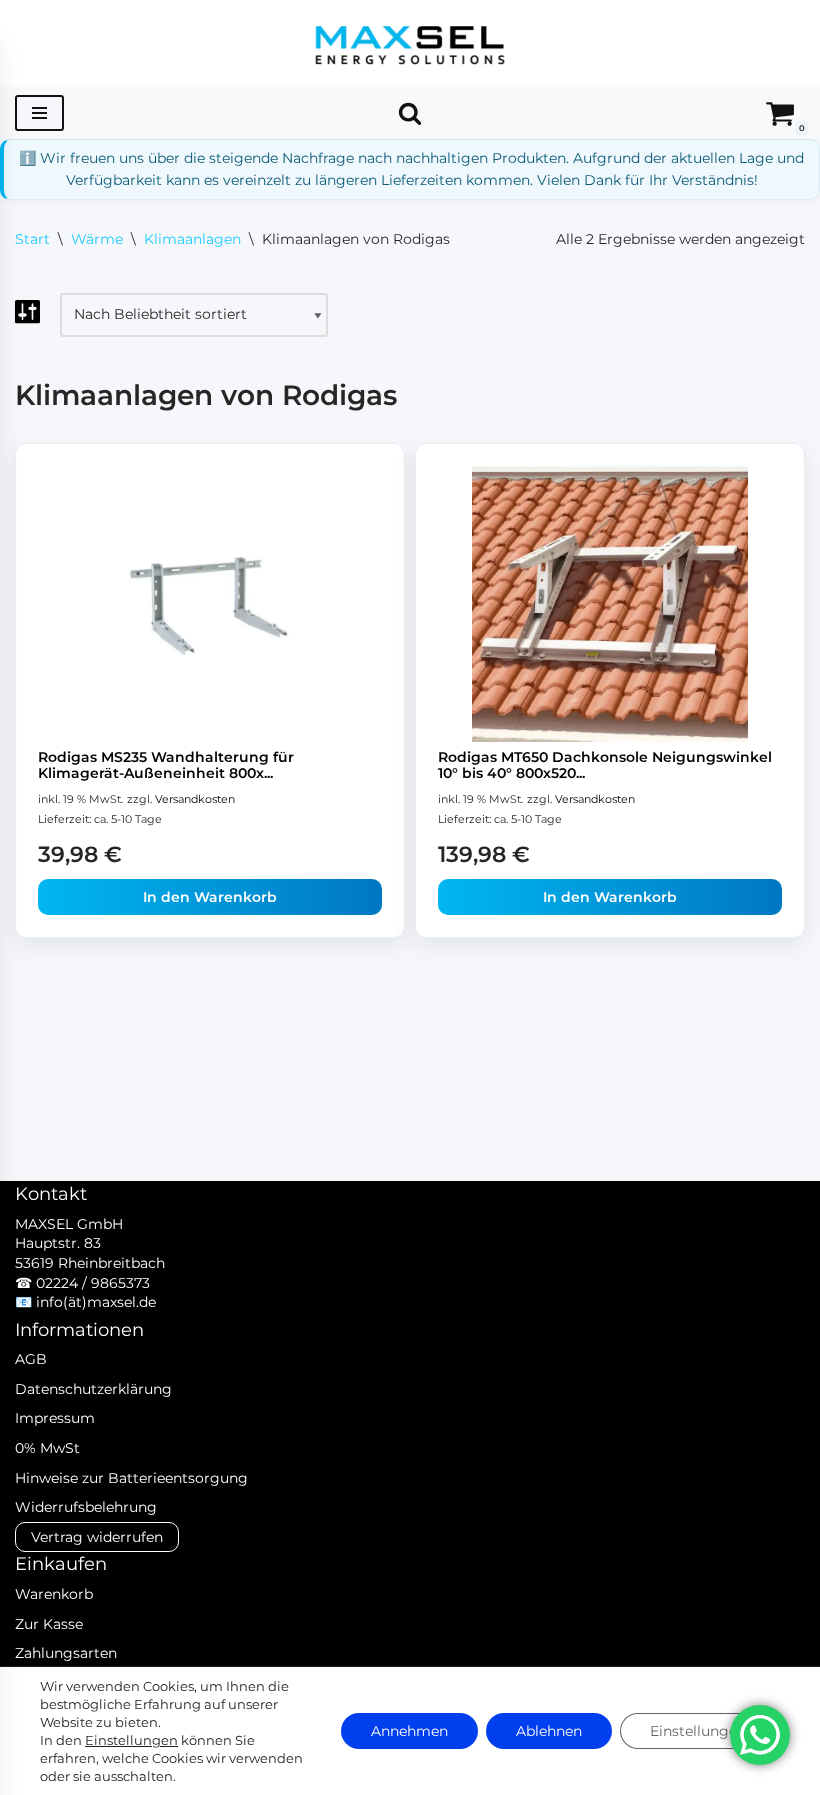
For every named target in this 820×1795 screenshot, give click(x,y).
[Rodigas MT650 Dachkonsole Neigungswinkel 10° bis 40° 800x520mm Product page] (610, 603)
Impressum (55, 1418)
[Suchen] (410, 113)
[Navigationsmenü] (39, 113)
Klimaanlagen (192, 239)
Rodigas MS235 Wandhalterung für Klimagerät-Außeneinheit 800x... (166, 765)
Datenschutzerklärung (93, 1389)
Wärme (97, 239)
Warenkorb (54, 1594)
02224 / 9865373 (93, 1283)
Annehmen (409, 1731)
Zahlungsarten (66, 1653)
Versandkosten (195, 799)
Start (32, 239)
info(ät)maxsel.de (96, 1302)
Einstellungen (131, 1740)
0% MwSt (47, 1448)
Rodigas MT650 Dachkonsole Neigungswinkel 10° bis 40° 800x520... (605, 765)
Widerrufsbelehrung (86, 1507)
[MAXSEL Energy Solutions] (410, 43)
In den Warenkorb (210, 897)
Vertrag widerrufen (97, 1537)
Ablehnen (549, 1731)
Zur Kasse (49, 1624)
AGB (31, 1359)
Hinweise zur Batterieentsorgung (131, 1478)
